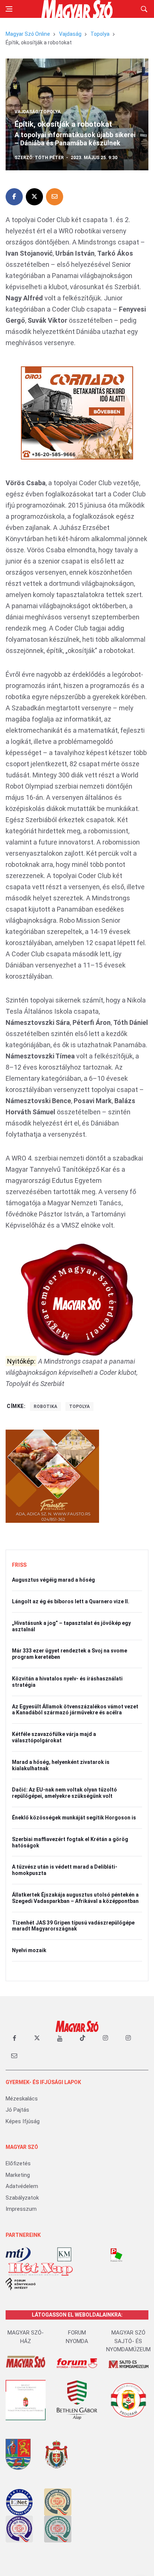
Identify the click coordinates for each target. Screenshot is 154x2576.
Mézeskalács (22, 2099)
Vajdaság (70, 34)
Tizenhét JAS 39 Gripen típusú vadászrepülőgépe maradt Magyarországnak (73, 1926)
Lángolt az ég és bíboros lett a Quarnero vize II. (71, 1601)
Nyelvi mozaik (29, 1950)
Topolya (100, 34)
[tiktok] (83, 2038)
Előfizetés (18, 2163)
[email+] (14, 2055)
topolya (79, 1407)
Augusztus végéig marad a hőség (53, 1580)
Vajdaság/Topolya (38, 112)
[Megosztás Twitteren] (34, 197)
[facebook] (14, 2038)
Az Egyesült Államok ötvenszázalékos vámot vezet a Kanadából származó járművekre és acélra (75, 1710)
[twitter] (37, 2038)
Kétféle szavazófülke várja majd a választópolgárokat (54, 1737)
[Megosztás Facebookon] (14, 197)
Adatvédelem (22, 2186)
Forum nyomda (77, 2337)
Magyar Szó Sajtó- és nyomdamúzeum (128, 2341)
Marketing (18, 2175)
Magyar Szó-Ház (26, 2337)
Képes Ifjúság (23, 2121)
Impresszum (21, 2209)
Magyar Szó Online (28, 34)
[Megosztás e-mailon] (55, 197)
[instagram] (105, 2038)
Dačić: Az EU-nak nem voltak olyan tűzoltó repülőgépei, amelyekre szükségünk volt (64, 1793)
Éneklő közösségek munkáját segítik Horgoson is (74, 1818)
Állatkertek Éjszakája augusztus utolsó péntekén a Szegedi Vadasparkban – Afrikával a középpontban (75, 1898)
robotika (45, 1407)
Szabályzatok (22, 2198)
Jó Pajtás (17, 2110)
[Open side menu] (9, 9)
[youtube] (60, 2038)
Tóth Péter (49, 158)
